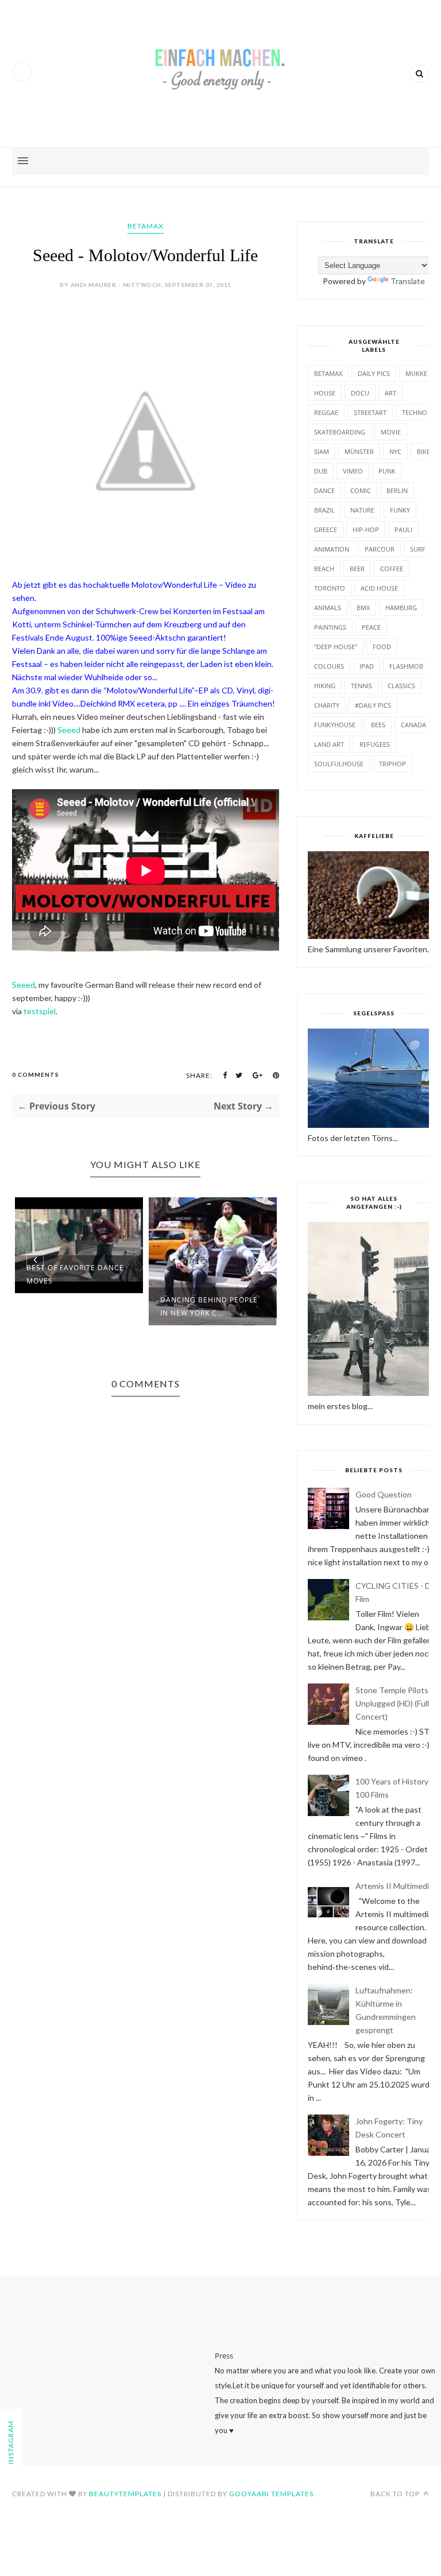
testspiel (40, 1011)
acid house (379, 588)
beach (324, 569)
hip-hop (366, 529)
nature (362, 510)
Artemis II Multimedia (394, 1886)
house (325, 393)
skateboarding (340, 432)
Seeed (70, 730)
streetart (370, 412)
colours (329, 666)
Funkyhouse (335, 725)
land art (329, 744)
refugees (375, 744)
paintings (330, 627)
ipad (367, 666)
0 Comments (36, 1074)
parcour (380, 549)
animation (332, 549)
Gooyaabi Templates (271, 2494)
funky (400, 510)
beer (357, 569)
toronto (330, 588)
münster (359, 451)
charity (327, 705)
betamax (146, 226)
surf (418, 549)
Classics (401, 686)
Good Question (384, 1494)
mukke (416, 373)
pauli (403, 529)
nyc (395, 451)
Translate (408, 281)
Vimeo (353, 471)
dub (321, 471)
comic (361, 490)
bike (423, 451)
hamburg (401, 608)
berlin (397, 490)
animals (328, 608)
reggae (326, 412)
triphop (392, 764)
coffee (392, 569)
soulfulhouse (339, 764)
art (390, 393)
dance (324, 490)
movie (391, 432)
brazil (324, 510)
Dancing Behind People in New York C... (209, 1306)
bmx (363, 608)
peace (371, 627)
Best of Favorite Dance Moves (75, 1274)
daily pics (374, 373)
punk (387, 471)
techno (415, 412)
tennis (361, 686)
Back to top (396, 2494)
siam (322, 451)
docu (360, 393)
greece (326, 529)
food (382, 647)
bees (378, 725)
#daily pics (373, 705)
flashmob (406, 666)
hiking (325, 686)
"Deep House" (336, 647)
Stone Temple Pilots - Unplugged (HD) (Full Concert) (394, 1703)
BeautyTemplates (125, 2494)
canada (413, 725)
